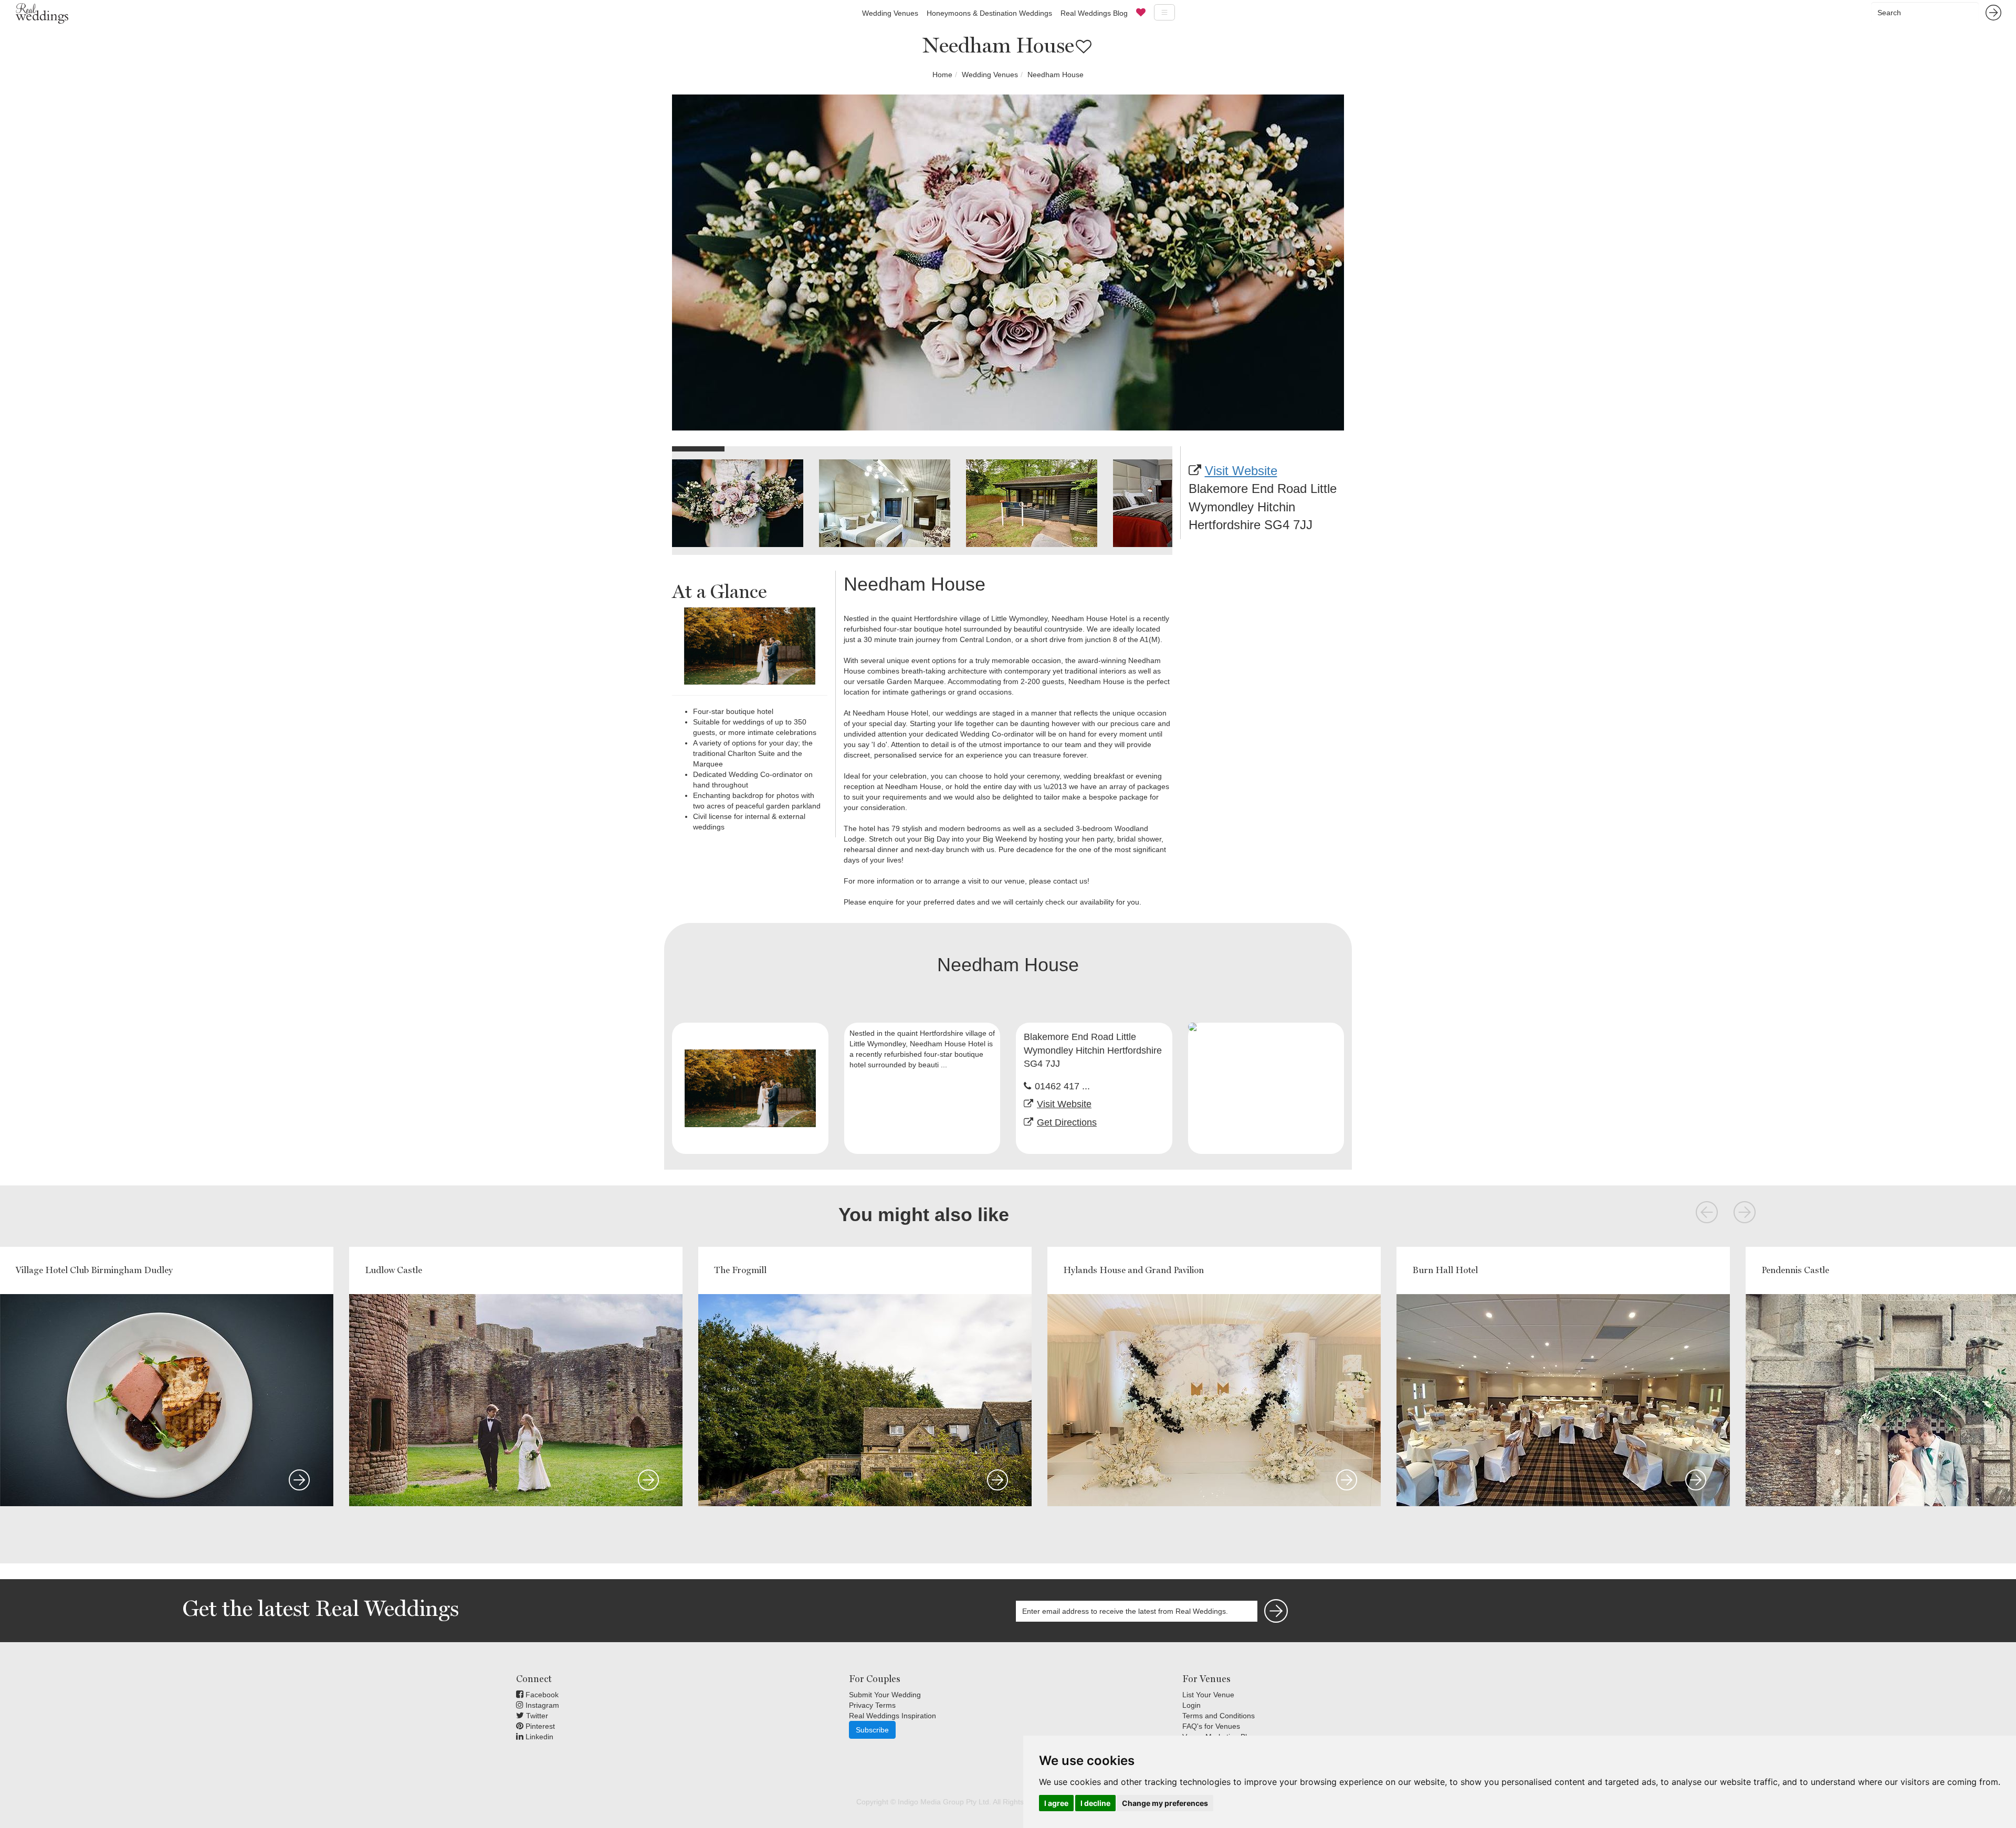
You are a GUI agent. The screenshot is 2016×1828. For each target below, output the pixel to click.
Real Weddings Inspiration (892, 1716)
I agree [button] (1056, 1803)
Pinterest (539, 1726)
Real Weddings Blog (1094, 13)
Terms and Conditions (1219, 1716)
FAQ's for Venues (1211, 1726)
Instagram (541, 1705)
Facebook (541, 1695)
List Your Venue (1208, 1695)
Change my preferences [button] (1165, 1803)
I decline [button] (1095, 1803)
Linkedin (538, 1737)
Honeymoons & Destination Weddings (989, 13)
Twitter (536, 1716)
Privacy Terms (872, 1705)
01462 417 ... (1062, 1086)
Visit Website (1241, 471)
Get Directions (1067, 1122)
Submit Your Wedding (885, 1695)
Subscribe (872, 1730)
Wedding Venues (890, 13)
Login (1191, 1705)
